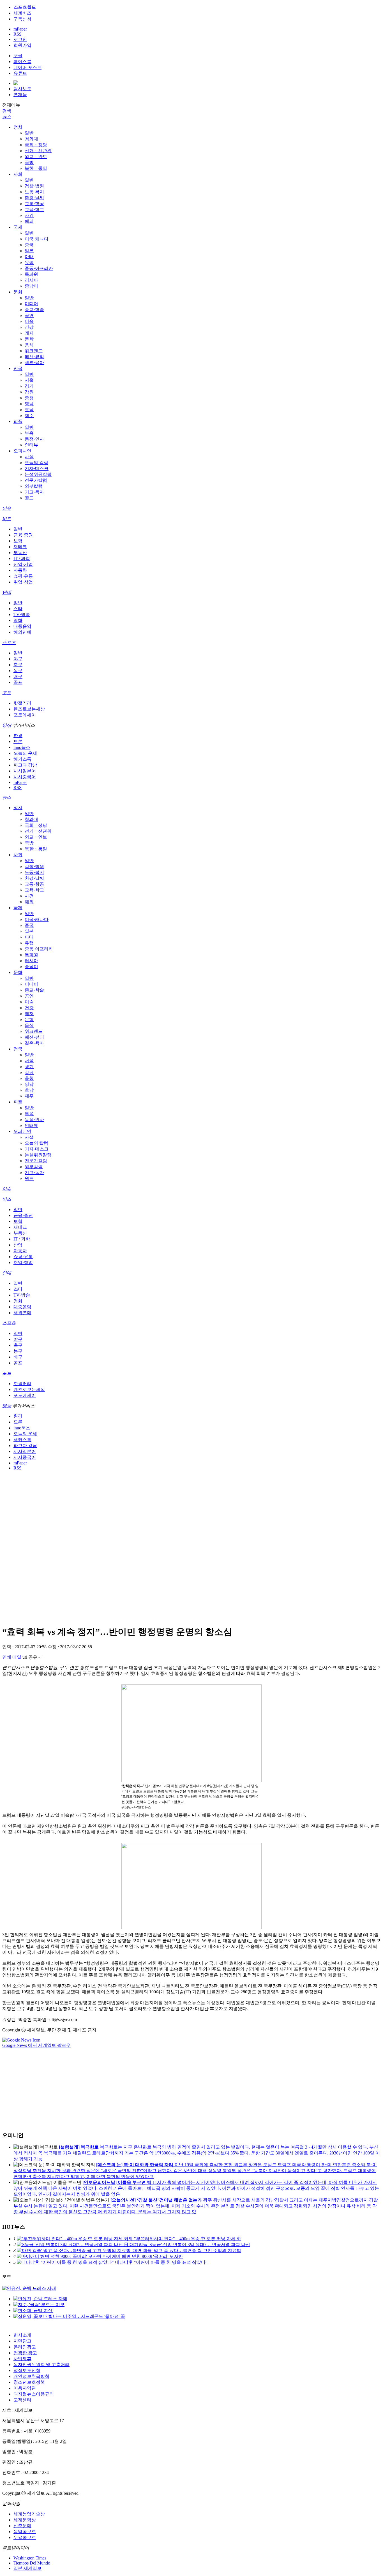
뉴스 (7, 117)
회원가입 (22, 45)
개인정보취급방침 (31, 2376)
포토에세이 (25, 715)
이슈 (7, 508)
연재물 (20, 95)
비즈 (7, 519)
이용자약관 (25, 2388)
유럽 (29, 262)
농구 (18, 671)
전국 (18, 368)
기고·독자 (34, 492)
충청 (29, 398)
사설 (29, 457)
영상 (7, 725)
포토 (7, 693)
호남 (29, 410)
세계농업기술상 (29, 2514)
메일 (17, 1657)
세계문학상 (25, 2520)
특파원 (31, 274)
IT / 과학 (22, 558)
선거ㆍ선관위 (38, 151)
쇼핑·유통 (23, 576)
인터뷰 (31, 445)
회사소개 (22, 2335)
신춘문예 (22, 2526)
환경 (18, 736)
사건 (29, 215)
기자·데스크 (37, 468)
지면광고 (22, 2341)
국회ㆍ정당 (36, 145)
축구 (18, 665)
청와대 (31, 139)
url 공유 (30, 1657)
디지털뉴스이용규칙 (34, 2394)
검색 (7, 111)
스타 (18, 609)
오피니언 (22, 451)
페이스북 (22, 62)
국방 (29, 162)
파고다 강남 (25, 765)
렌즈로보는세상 (29, 709)
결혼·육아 (34, 363)
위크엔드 (34, 351)
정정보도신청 (27, 2370)
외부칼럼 (34, 486)
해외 (29, 221)
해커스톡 (22, 759)
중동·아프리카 (39, 268)
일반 (29, 133)
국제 (18, 227)
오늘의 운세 (25, 753)
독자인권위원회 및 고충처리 (41, 2365)
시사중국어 (25, 777)
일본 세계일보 (27, 2568)
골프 (18, 682)
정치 (18, 127)
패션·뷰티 (34, 357)
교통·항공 (34, 204)
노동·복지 (34, 192)
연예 (7, 592)
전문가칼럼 (36, 480)
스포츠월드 (25, 7)
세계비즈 (22, 13)
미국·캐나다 (37, 239)
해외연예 (22, 632)
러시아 (31, 280)
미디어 (31, 304)
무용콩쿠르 (25, 2537)
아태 (29, 257)
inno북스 (22, 747)
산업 (18, 1245)
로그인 (20, 39)
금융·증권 (23, 535)
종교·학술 (34, 310)
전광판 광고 (25, 2353)
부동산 (20, 553)
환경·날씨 (34, 198)
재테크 (20, 547)
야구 (18, 659)
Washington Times (30, 2558)
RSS (18, 34)
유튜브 (20, 73)
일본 (29, 251)
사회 (18, 174)
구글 (18, 56)
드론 (18, 741)
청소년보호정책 (29, 2382)
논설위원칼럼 (38, 474)
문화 (18, 292)
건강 (29, 327)
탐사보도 (22, 89)
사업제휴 (22, 2359)
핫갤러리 (22, 703)
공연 (29, 315)
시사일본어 (25, 771)
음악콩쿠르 (25, 2532)
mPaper (20, 29)
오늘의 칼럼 (36, 463)
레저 (29, 333)
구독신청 (22, 19)
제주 (29, 416)
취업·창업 (23, 582)
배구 (18, 676)
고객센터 (22, 2400)
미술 (29, 321)
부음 (29, 433)
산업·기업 (23, 564)
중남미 (31, 286)
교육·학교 (34, 210)
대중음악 (22, 626)
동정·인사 (34, 439)
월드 (29, 498)
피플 (18, 421)
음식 (29, 345)
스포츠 (9, 643)
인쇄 (7, 1657)
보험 (18, 541)
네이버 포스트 (27, 67)
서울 (29, 380)
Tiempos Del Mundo (32, 2563)
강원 (29, 392)
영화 (18, 620)
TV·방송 (22, 615)
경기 (29, 386)
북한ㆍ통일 (36, 168)
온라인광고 (25, 2347)
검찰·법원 (34, 186)
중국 (29, 245)
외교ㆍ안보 (36, 157)
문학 (29, 339)
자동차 (20, 570)
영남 (29, 404)
